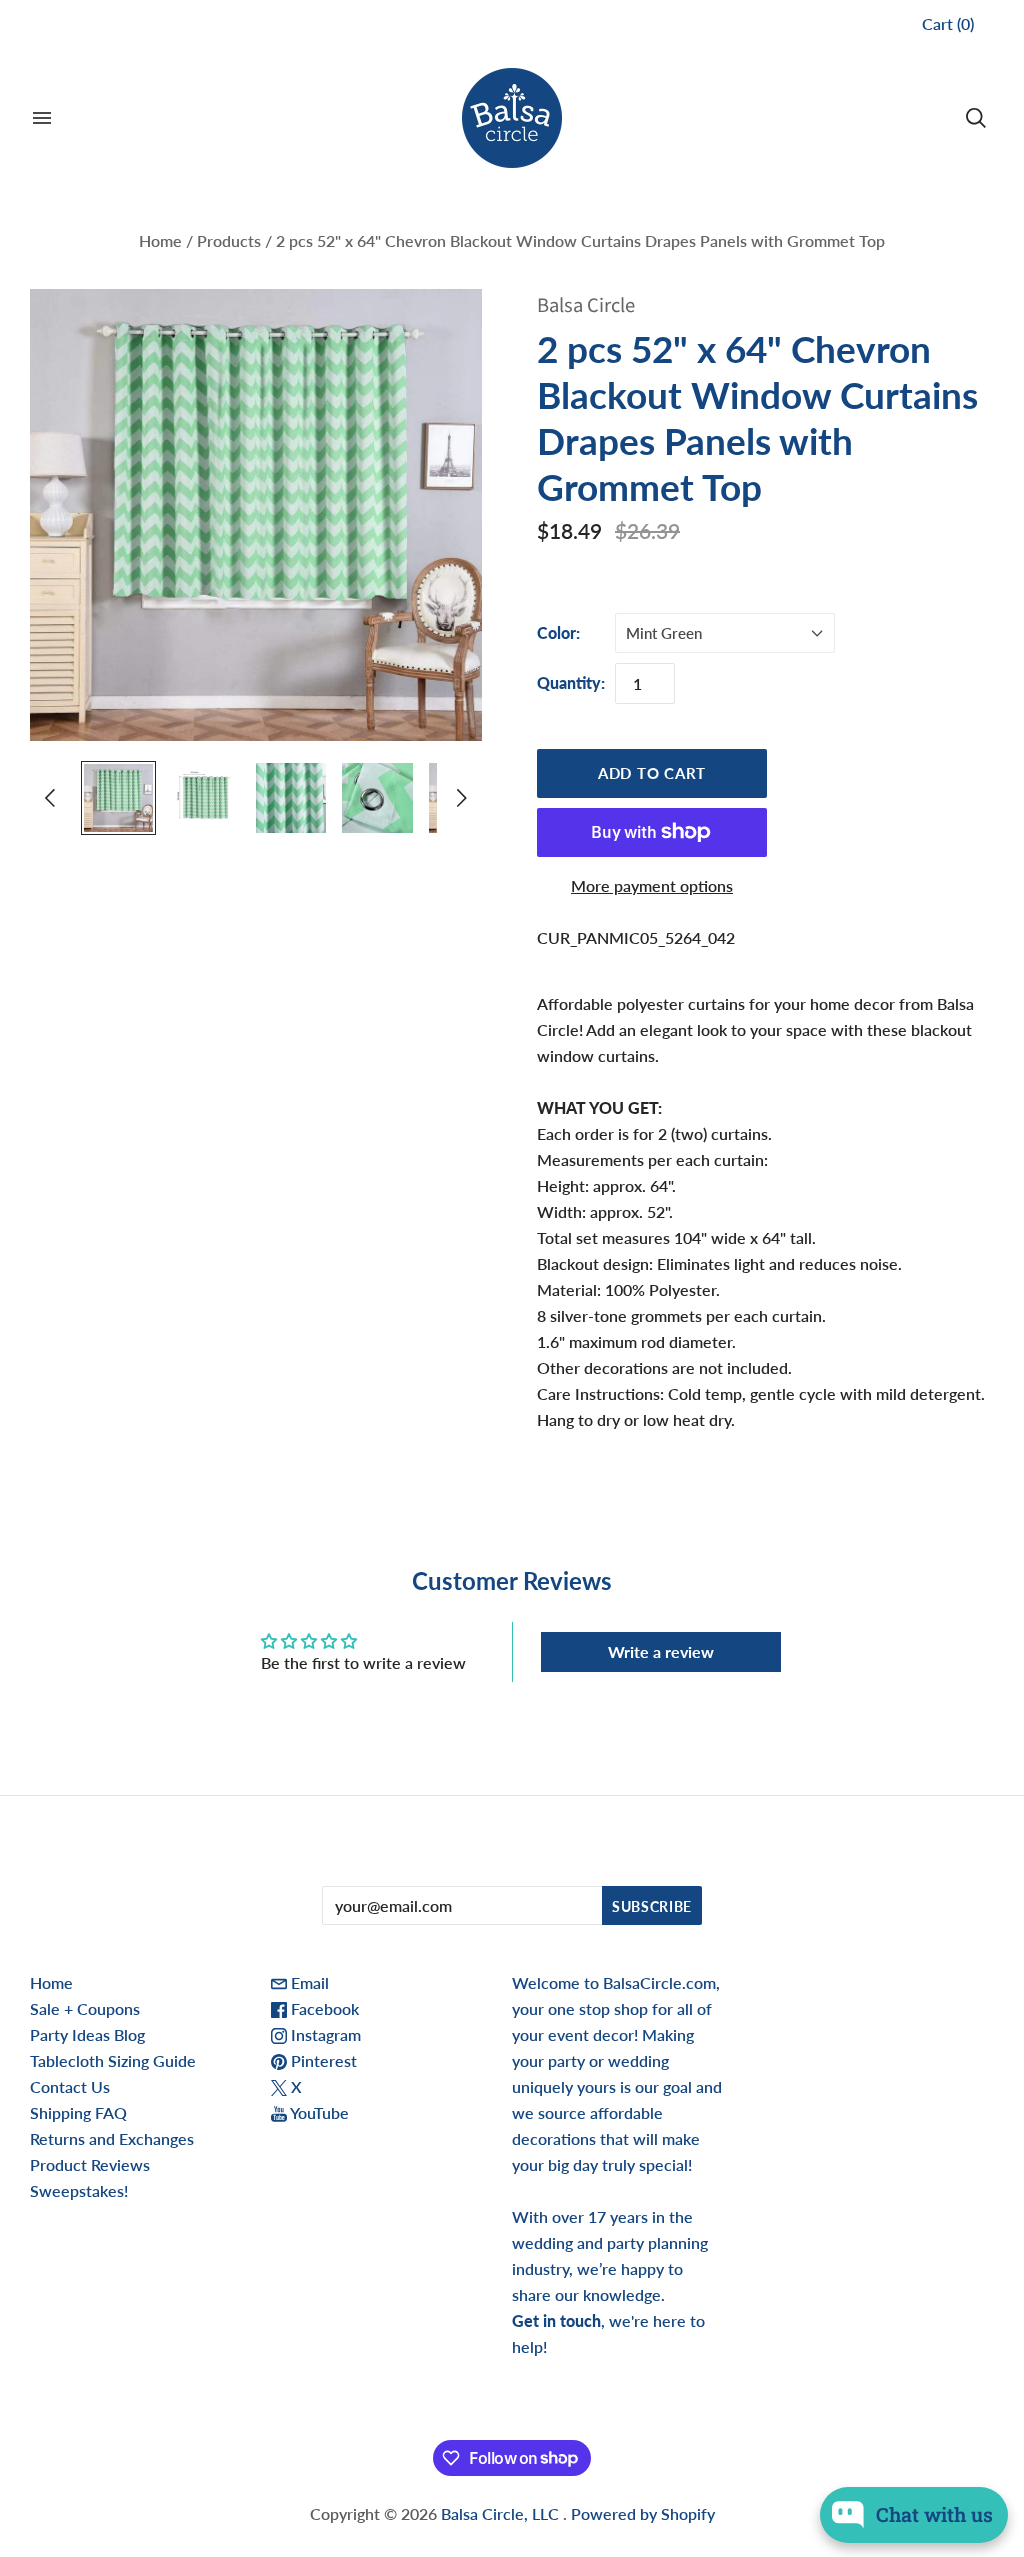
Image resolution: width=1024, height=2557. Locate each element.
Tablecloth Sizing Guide (113, 2060)
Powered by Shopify (643, 2513)
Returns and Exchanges (112, 2138)
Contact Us (70, 2086)
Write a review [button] (661, 1651)
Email (308, 1982)
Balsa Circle (586, 305)
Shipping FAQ (78, 2112)
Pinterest (322, 2060)
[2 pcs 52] (118, 798)
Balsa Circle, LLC (502, 2513)
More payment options (652, 885)
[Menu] (42, 118)
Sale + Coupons (85, 2008)
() (948, 23)
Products (229, 240)
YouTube (318, 2112)
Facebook (323, 2008)
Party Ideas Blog (87, 2034)
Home (160, 240)
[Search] (976, 118)
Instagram (324, 2034)
